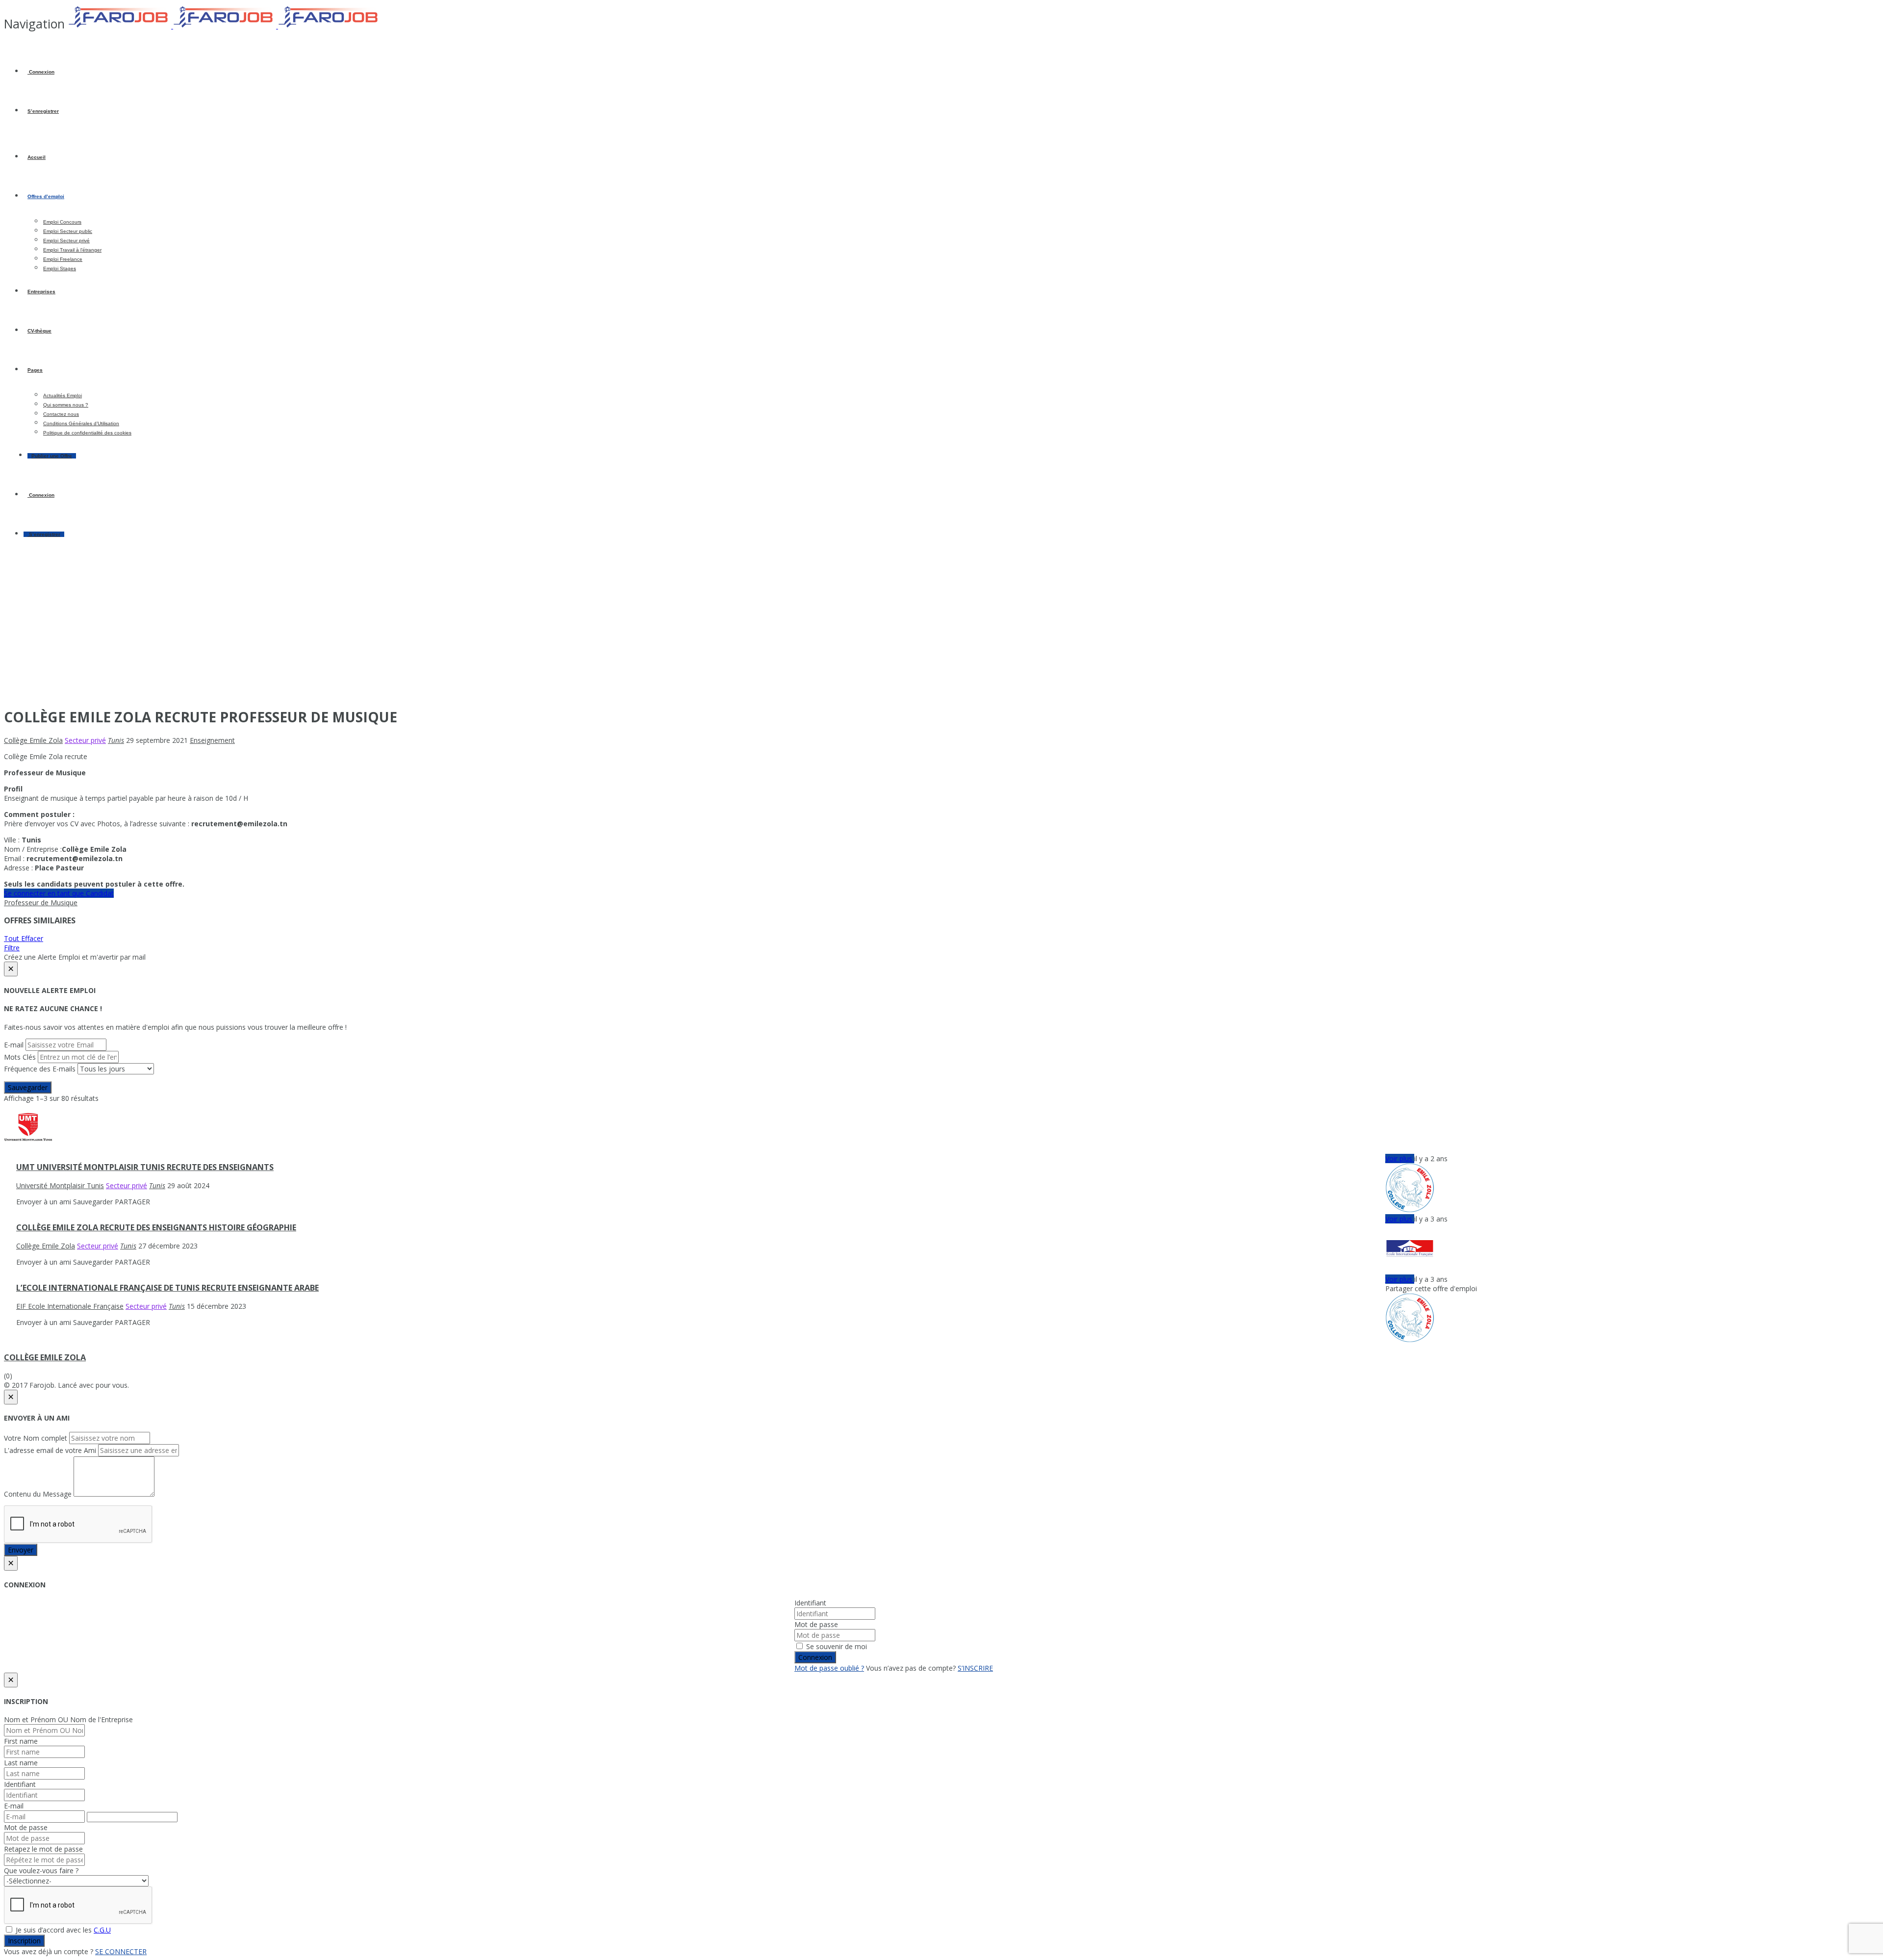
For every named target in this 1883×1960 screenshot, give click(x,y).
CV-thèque (39, 331)
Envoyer (21, 1550)
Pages (35, 370)
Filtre (12, 948)
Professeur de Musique (41, 903)
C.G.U (102, 1930)
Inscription (24, 1941)
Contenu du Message (38, 1494)
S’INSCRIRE (975, 1668)
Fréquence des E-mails (40, 1069)
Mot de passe (816, 1624)
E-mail (14, 1045)
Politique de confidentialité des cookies (87, 433)
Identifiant (810, 1603)
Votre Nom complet (36, 1438)
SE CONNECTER (121, 1951)
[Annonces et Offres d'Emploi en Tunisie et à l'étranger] (225, 26)
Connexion (41, 72)
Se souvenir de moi (836, 1646)
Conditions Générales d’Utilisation (81, 423)
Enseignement (212, 740)
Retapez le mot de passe (43, 1849)
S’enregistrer (43, 111)
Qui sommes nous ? (66, 405)
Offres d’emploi (46, 196)
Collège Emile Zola (45, 1357)
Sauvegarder (28, 1087)
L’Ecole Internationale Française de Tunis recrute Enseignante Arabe (167, 1288)
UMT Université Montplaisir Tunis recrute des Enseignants (145, 1167)
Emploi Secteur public (68, 231)
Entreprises (41, 292)
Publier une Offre (52, 456)
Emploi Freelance (63, 259)
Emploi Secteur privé (66, 241)
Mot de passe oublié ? (829, 1668)
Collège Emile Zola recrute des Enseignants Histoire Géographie (156, 1227)
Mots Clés (20, 1057)
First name (21, 1741)
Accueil (37, 157)
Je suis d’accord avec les (62, 1930)
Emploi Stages (60, 268)
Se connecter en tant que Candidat (59, 893)
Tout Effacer (24, 938)
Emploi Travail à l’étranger (72, 250)
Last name (21, 1763)
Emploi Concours (62, 222)
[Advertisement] (941, 630)
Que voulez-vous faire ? (41, 1871)
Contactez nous (61, 414)
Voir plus (1400, 1158)
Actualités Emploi (63, 395)
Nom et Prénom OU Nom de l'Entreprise (68, 1719)
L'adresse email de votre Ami (50, 1450)
